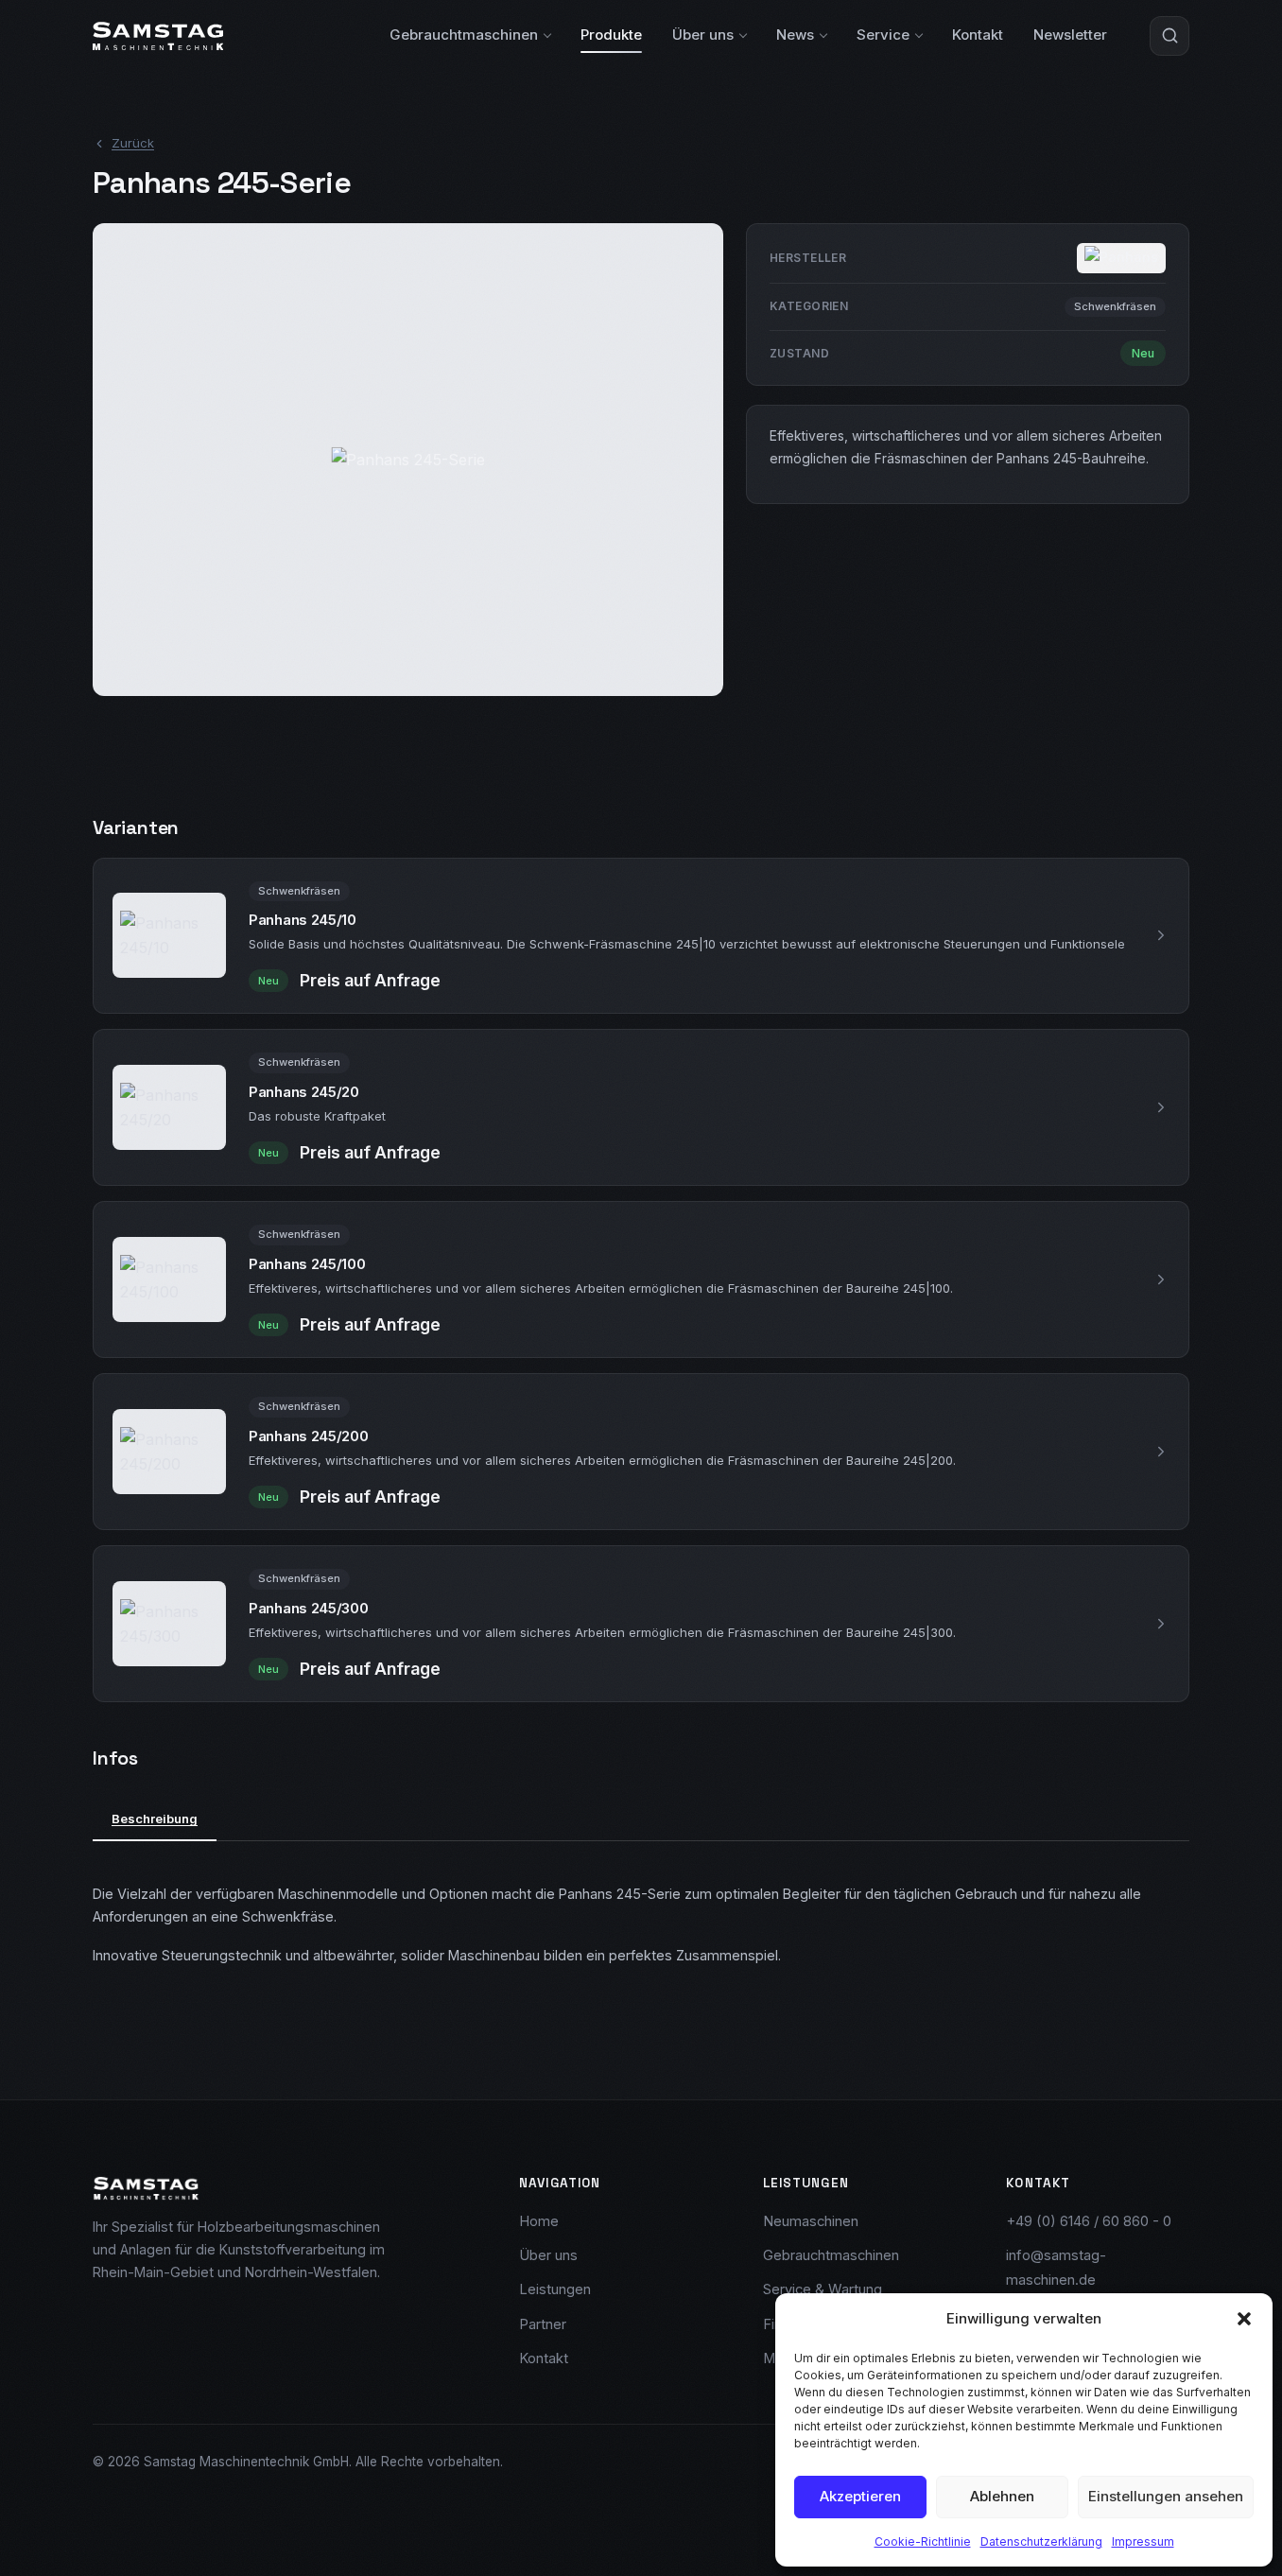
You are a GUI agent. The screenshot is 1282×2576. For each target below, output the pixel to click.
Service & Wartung (823, 2289)
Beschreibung (155, 1819)
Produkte (611, 35)
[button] (1244, 2319)
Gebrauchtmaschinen (464, 35)
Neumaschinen (811, 2221)
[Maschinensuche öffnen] (1169, 36)
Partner (543, 2324)
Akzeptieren (860, 2496)
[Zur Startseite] (158, 36)
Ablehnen (1002, 2496)
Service (883, 35)
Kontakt (978, 35)
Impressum (1143, 2541)
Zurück (133, 143)
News (795, 35)
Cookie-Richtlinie (923, 2541)
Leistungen (555, 2289)
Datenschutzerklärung (1041, 2541)
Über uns (703, 35)
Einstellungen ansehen (1166, 2496)
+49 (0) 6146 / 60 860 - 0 (1089, 2221)
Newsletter (1070, 35)
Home (539, 2221)
